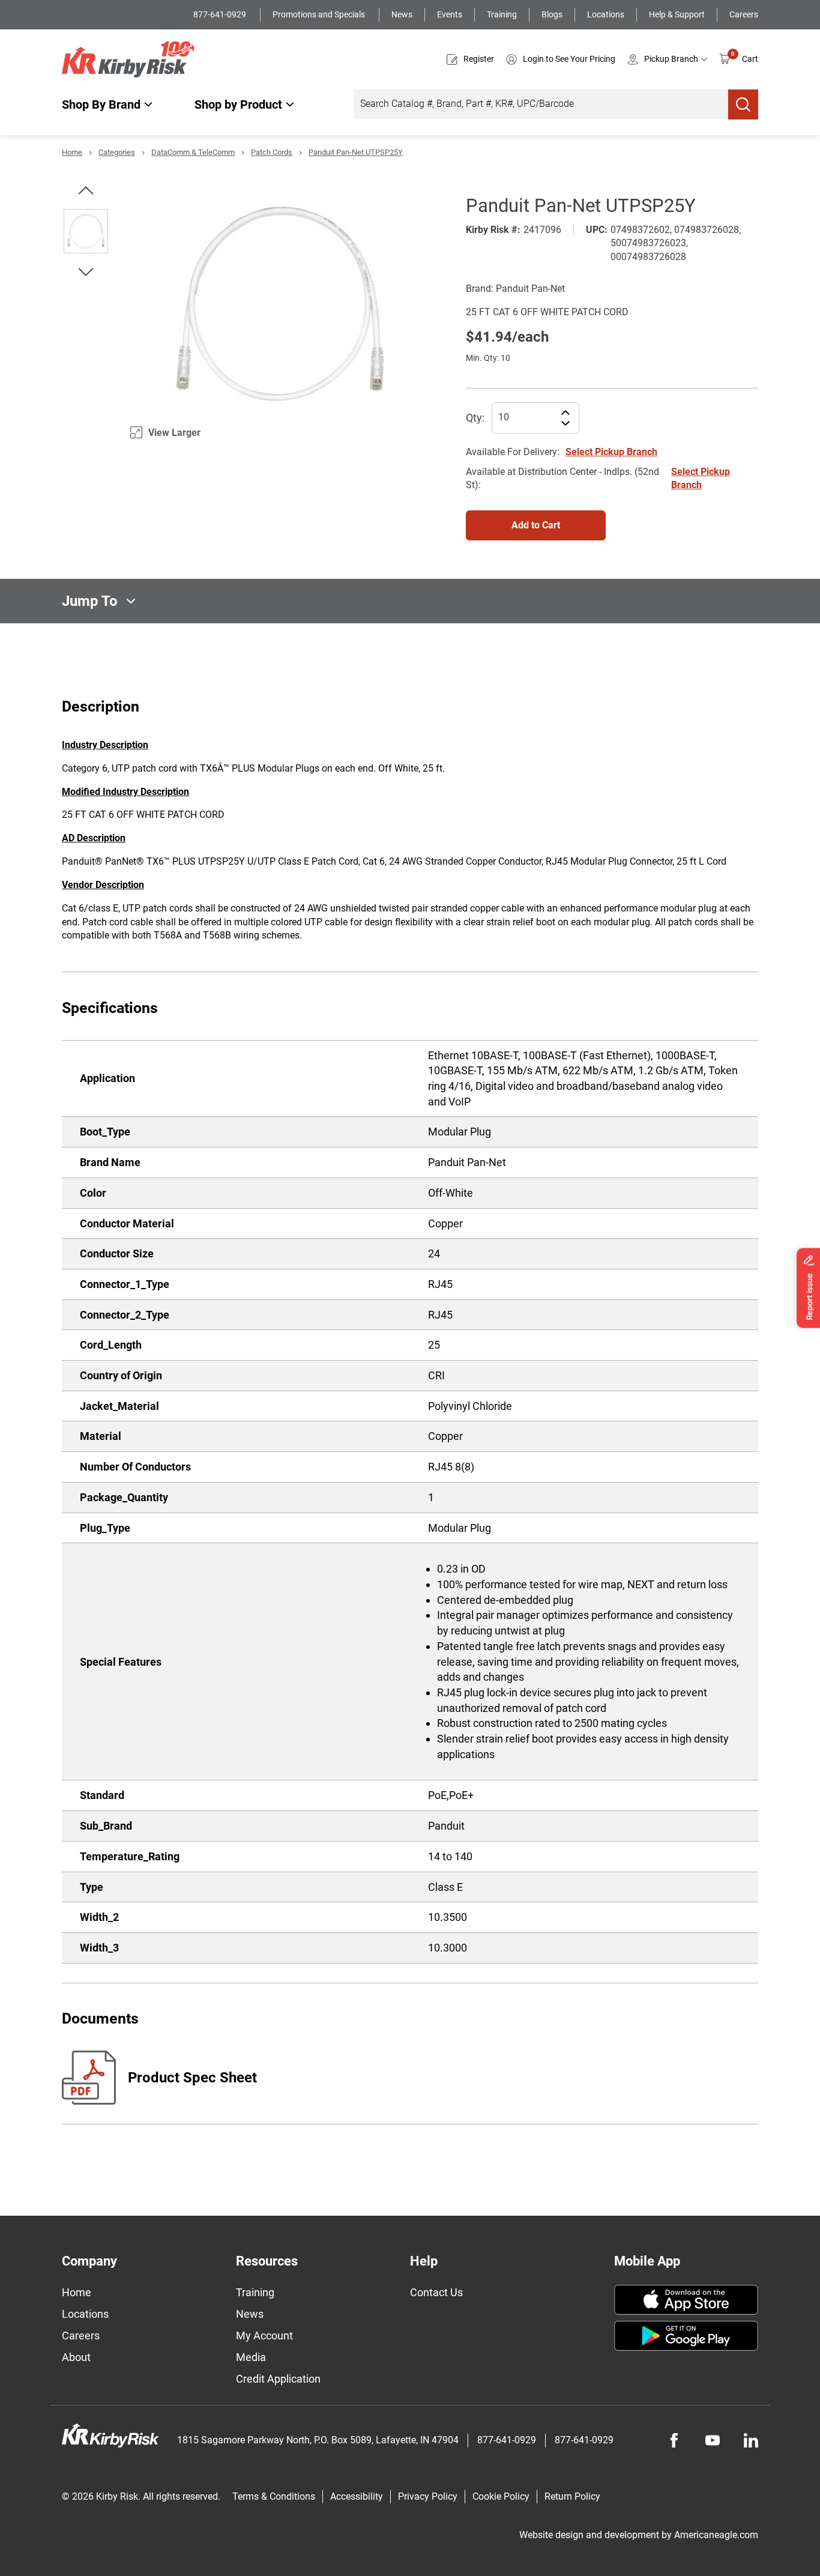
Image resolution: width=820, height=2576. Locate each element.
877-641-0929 (221, 14)
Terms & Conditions (274, 2496)
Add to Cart (536, 525)
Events (450, 14)
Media (251, 2357)
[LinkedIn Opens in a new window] (751, 2440)
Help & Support (677, 14)
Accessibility (357, 2496)
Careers (744, 14)
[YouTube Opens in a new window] (713, 2440)
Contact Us (436, 2292)
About (76, 2357)
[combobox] (541, 104)
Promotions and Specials (320, 14)
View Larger (174, 433)
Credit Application (278, 2379)
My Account (264, 2336)
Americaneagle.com (716, 2535)
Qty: (475, 418)
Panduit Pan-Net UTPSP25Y (356, 152)
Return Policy (572, 2496)
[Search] (743, 104)
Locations (606, 14)
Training (502, 14)
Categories (117, 152)
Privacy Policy (428, 2496)
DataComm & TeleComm (193, 152)
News (402, 14)
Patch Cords (272, 152)
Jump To (90, 601)
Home (72, 152)
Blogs (552, 14)
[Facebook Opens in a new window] (674, 2440)
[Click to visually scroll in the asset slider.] (86, 190)
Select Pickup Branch (611, 452)
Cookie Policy (501, 2496)
